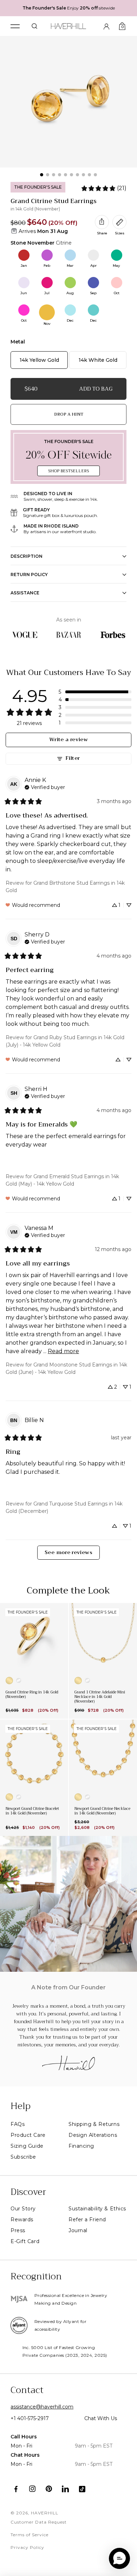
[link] (104, 188)
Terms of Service (30, 2535)
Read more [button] (63, 1351)
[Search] (34, 26)
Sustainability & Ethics (97, 2209)
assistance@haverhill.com (42, 2407)
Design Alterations (93, 2135)
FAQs (18, 2124)
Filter (73, 758)
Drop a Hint (69, 414)
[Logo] (69, 25)
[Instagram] (32, 2489)
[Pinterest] (49, 2489)
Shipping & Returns (94, 2124)
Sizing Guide (27, 2146)
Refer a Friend (87, 2220)
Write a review (68, 740)
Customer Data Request (39, 2522)
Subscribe (23, 2157)
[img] (45, 787)
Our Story (23, 2209)
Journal (78, 2230)
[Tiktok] (82, 2489)
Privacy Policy (27, 2547)
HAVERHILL (45, 2513)
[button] (95, 692)
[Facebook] (16, 2489)
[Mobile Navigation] (15, 26)
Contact (27, 2390)
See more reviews (68, 1552)
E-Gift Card (25, 2241)
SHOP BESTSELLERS (68, 471)
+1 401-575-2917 (30, 2418)
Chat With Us (101, 2418)
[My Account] (106, 26)
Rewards (22, 2220)
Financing (81, 2146)
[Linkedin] (66, 2489)
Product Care (28, 2135)
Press (18, 2230)
